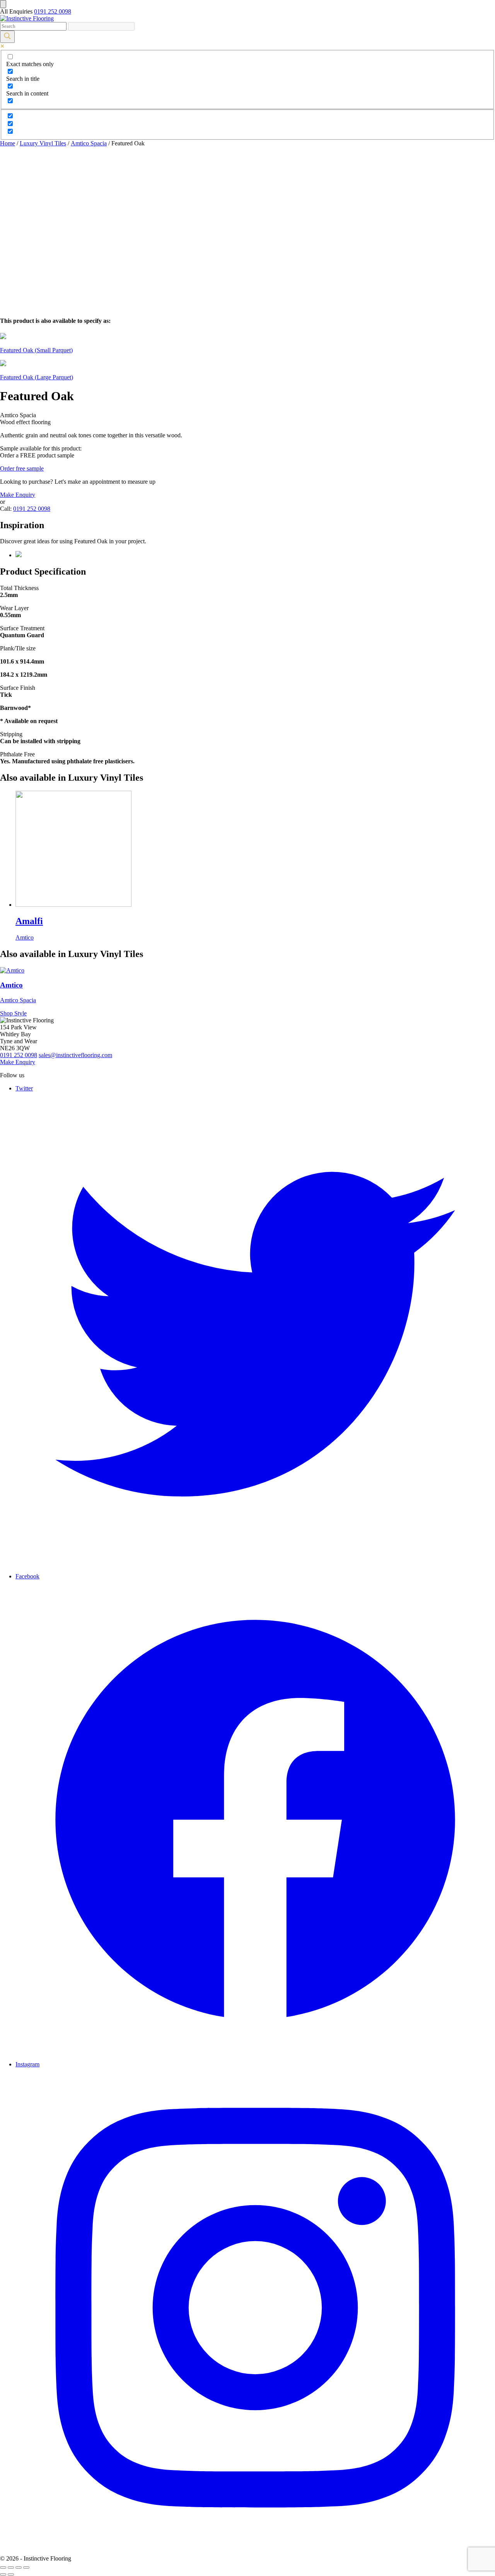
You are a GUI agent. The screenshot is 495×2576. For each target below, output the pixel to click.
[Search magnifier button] (7, 37)
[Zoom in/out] (26, 2567)
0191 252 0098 (53, 11)
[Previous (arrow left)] (3, 2574)
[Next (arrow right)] (11, 2574)
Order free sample (22, 468)
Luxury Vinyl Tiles (43, 143)
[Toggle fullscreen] (19, 2567)
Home (8, 143)
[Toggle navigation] (3, 4)
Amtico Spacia (89, 143)
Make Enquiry (18, 495)
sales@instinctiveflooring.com (75, 1055)
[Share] (11, 2567)
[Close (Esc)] (3, 2567)
